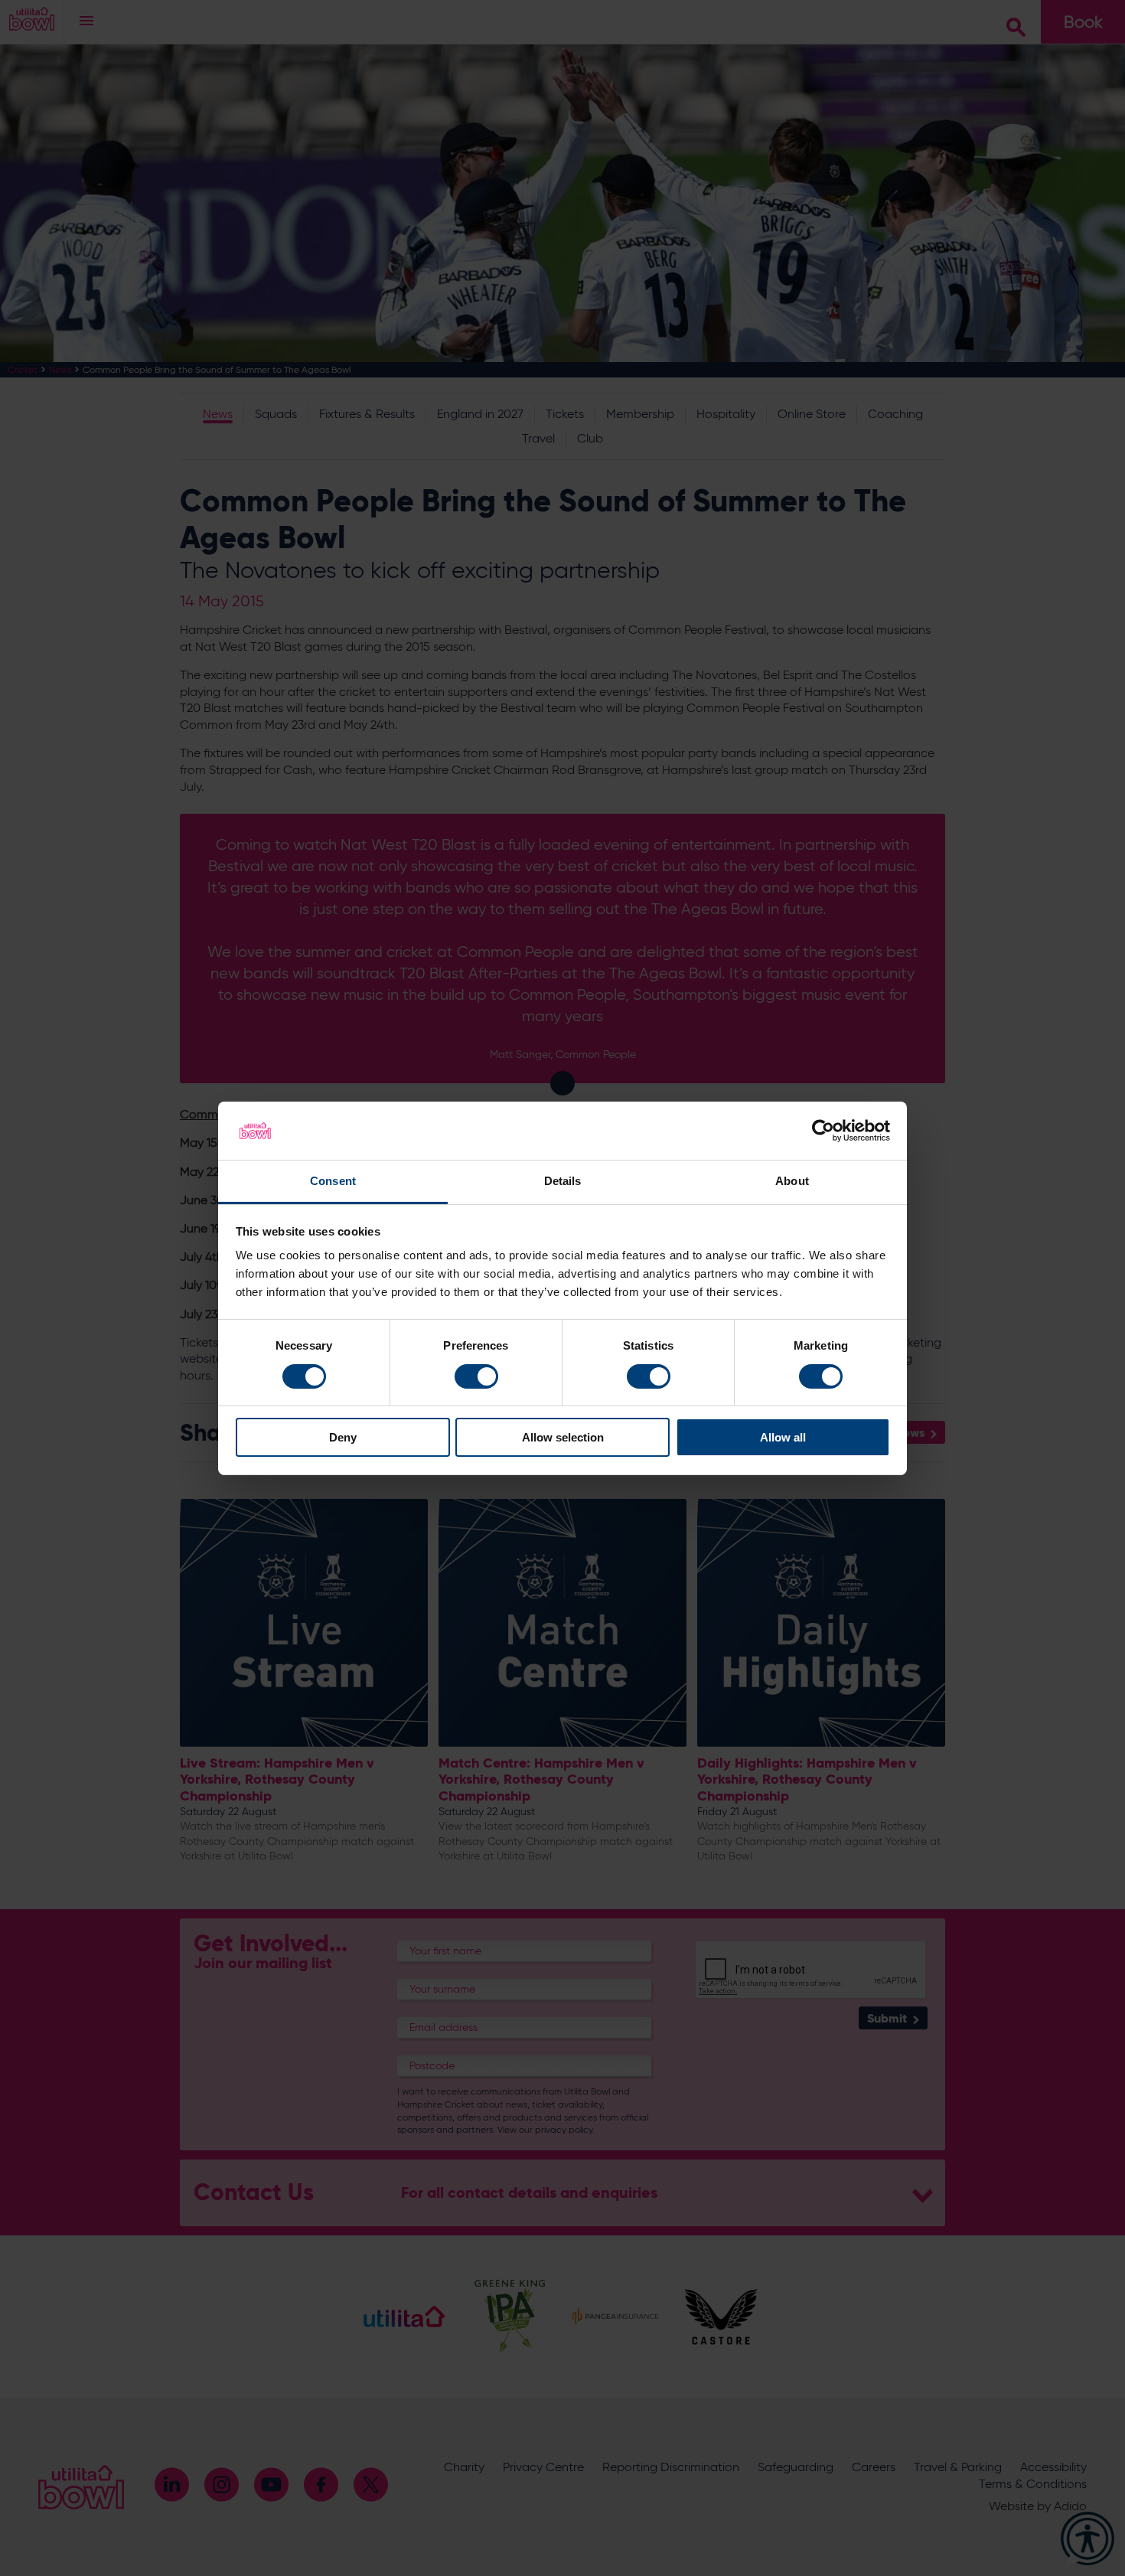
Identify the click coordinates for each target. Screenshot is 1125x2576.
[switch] (476, 1376)
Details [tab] (563, 1181)
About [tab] (792, 1181)
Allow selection (563, 1437)
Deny (343, 1437)
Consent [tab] (333, 1181)
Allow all (783, 1437)
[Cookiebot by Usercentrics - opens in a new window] (823, 1131)
